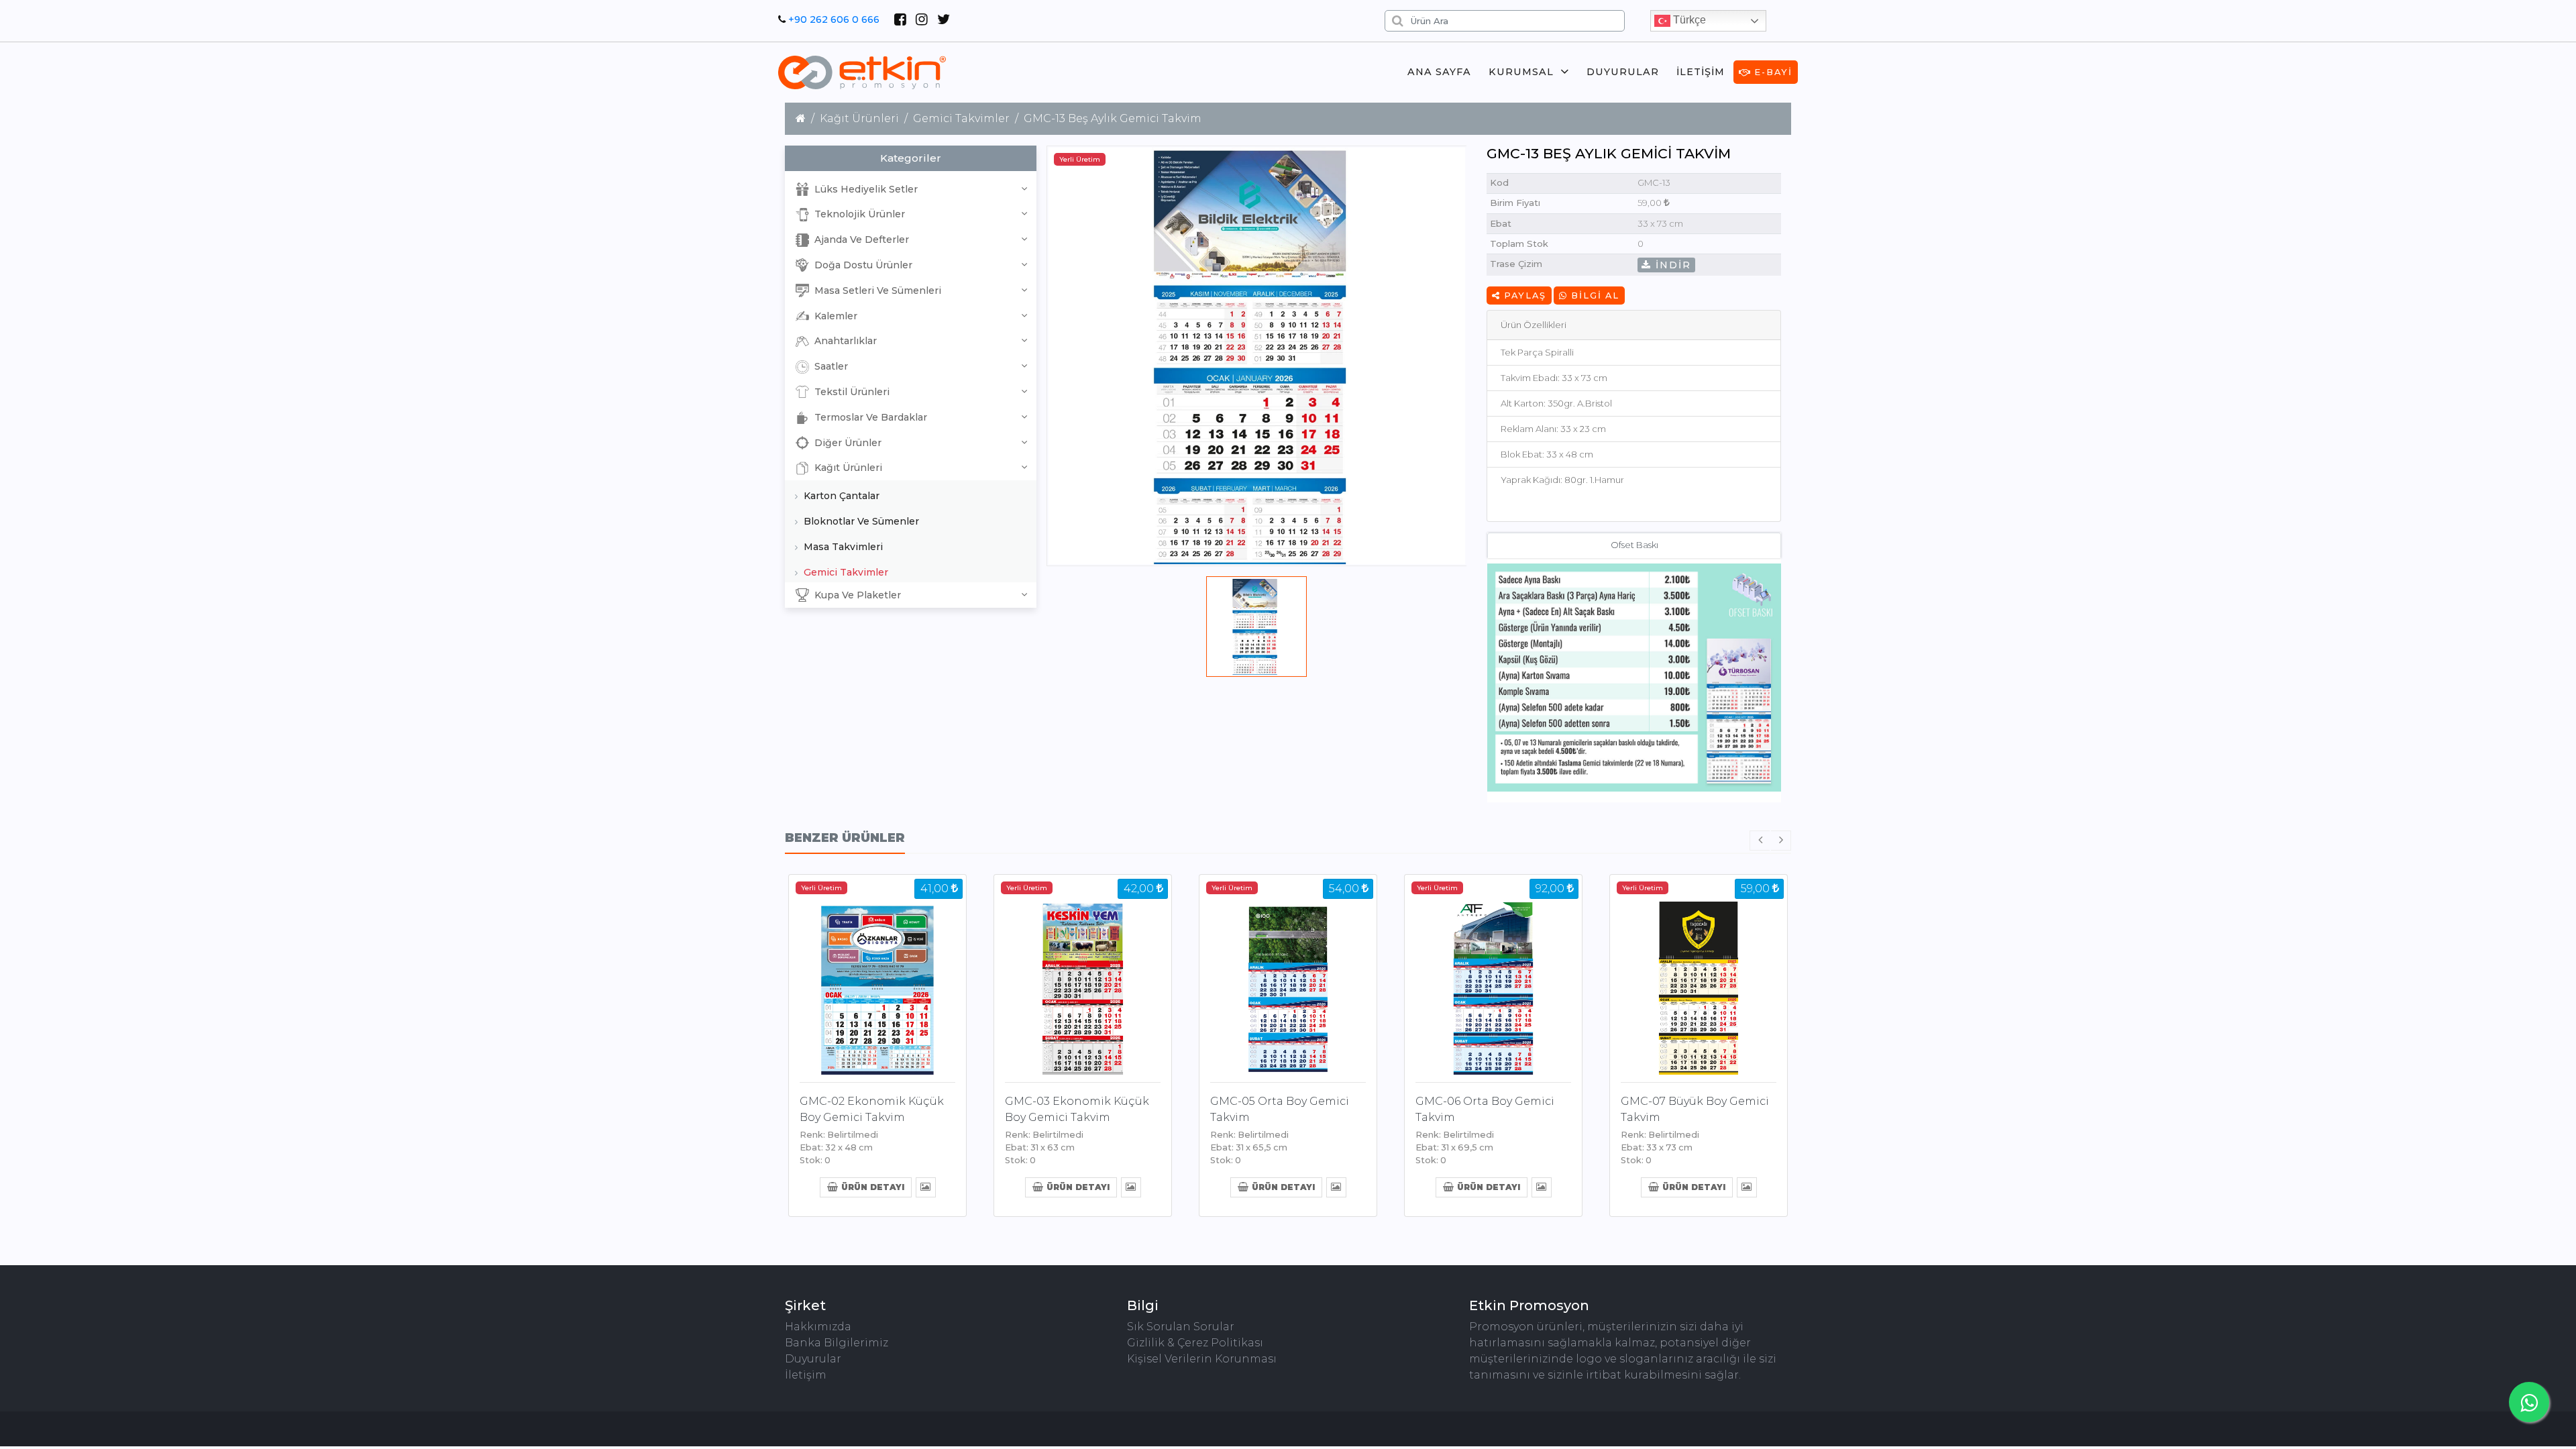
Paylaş (1523, 296)
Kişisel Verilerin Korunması (1202, 1359)
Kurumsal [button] (1521, 72)
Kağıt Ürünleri (859, 118)
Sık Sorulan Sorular (1181, 1327)
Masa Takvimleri (842, 547)
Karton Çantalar (840, 496)
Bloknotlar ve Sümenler (860, 521)
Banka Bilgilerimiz (837, 1343)
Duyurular (1623, 72)
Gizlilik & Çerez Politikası (1195, 1343)
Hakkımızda (818, 1327)
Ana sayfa (1439, 72)
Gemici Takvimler (961, 118)
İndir (1671, 265)
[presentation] (1760, 841)
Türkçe (1688, 20)
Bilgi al (1594, 296)
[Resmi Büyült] (925, 1186)
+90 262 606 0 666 (834, 19)
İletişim (1701, 72)
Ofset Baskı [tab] (1634, 545)
